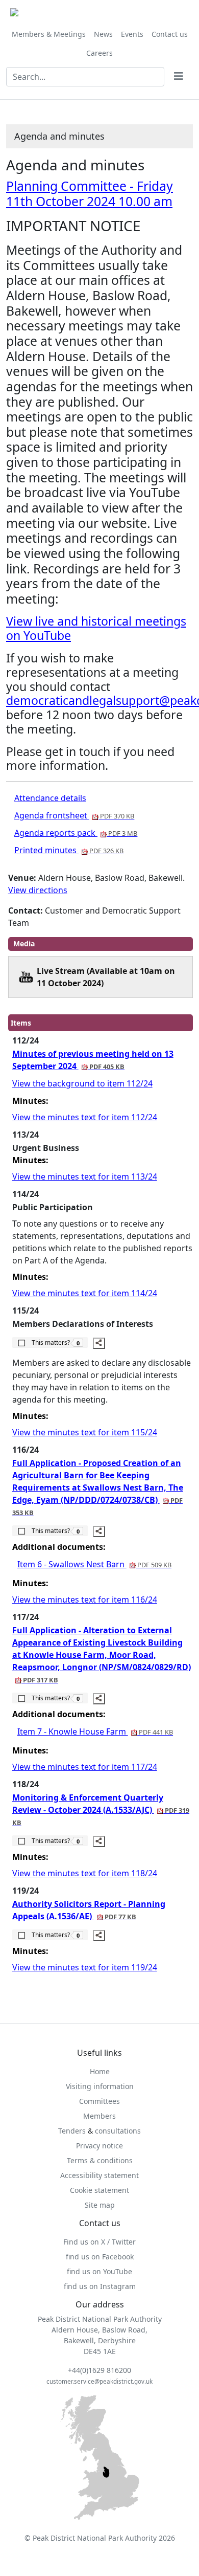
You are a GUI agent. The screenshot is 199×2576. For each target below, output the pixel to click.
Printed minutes (69, 850)
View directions (38, 890)
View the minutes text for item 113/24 (85, 1176)
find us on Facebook (100, 2257)
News (103, 34)
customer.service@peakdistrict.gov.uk (99, 2381)
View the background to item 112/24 (82, 1083)
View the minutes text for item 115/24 (85, 1432)
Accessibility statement (99, 2175)
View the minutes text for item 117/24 (85, 1767)
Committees (99, 2101)
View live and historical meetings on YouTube (96, 628)
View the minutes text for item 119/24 (85, 1967)
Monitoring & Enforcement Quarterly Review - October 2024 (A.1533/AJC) (101, 1809)
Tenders (72, 2131)
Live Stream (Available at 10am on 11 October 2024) (106, 977)
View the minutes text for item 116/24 (85, 1600)
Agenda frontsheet (74, 815)
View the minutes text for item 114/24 (85, 1293)
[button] (50, 1342)
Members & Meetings (49, 34)
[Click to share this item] (99, 1343)
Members (99, 2116)
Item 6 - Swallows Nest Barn (94, 1564)
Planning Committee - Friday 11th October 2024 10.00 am (90, 194)
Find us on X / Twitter (99, 2242)
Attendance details (50, 798)
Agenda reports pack (76, 833)
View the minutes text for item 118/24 (85, 1873)
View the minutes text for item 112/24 (85, 1117)
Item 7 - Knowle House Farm (95, 1731)
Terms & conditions (100, 2160)
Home (100, 2071)
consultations (118, 2131)
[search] (179, 77)
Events (132, 34)
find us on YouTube (99, 2271)
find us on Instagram (100, 2286)
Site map (100, 2205)
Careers (99, 53)
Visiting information (100, 2086)
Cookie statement (99, 2190)
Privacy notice (99, 2146)
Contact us (170, 34)
